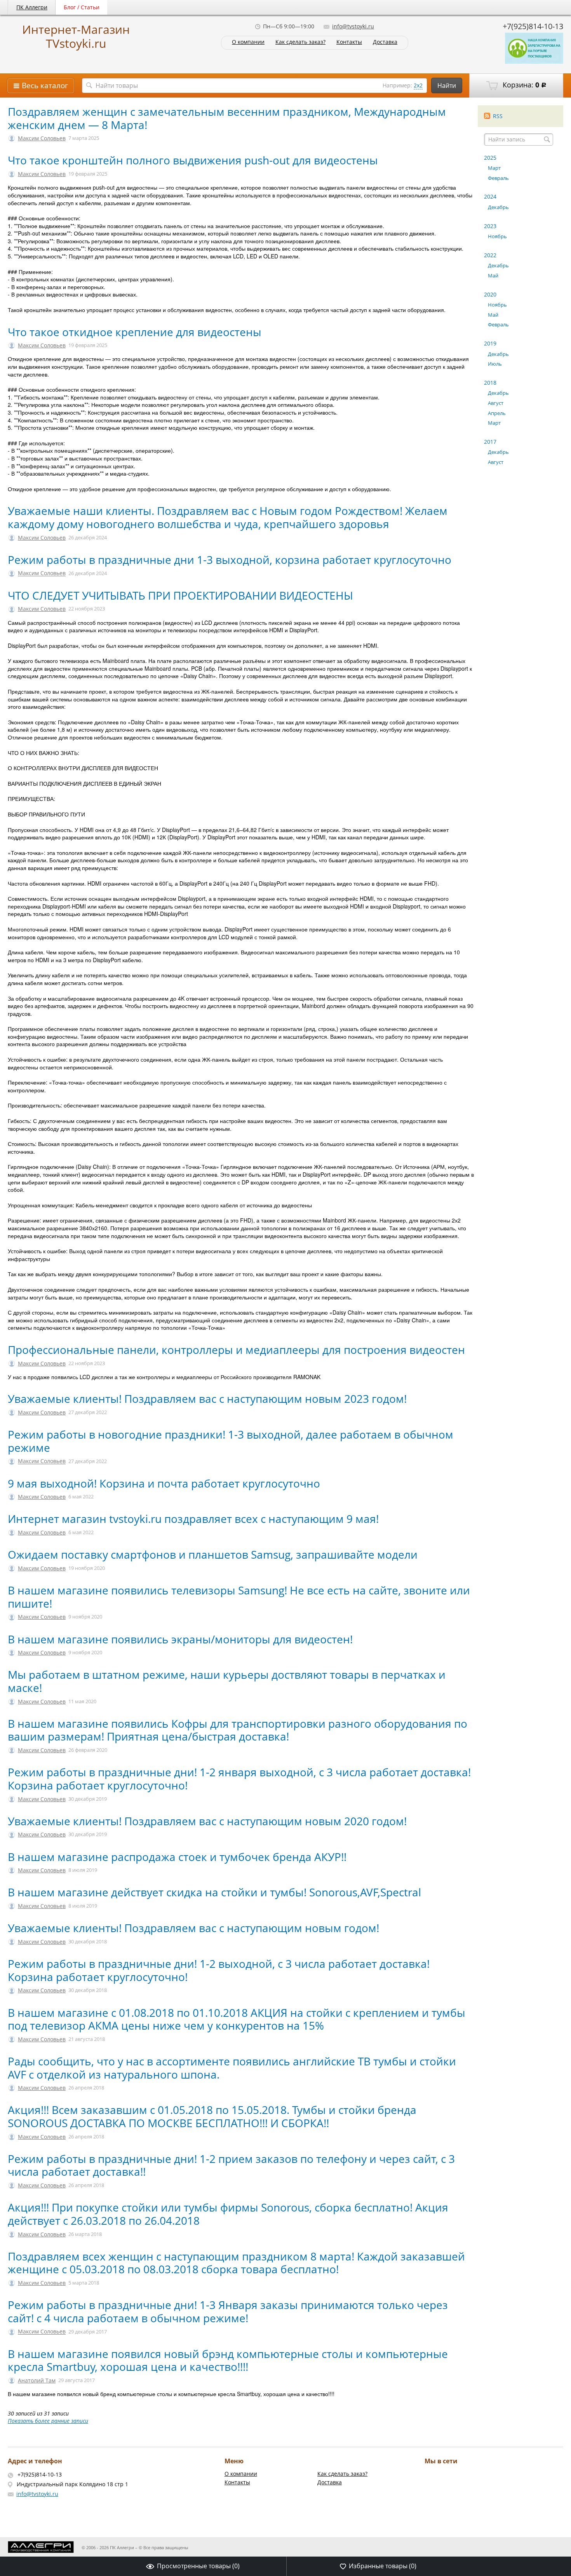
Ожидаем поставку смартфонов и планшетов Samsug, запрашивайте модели (213, 1554)
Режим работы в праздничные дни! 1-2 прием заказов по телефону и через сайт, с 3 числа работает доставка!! (231, 2165)
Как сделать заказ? (300, 42)
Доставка (385, 42)
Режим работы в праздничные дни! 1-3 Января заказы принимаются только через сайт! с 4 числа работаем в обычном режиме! (228, 2311)
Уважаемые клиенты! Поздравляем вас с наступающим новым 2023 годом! (209, 1399)
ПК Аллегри (32, 7)
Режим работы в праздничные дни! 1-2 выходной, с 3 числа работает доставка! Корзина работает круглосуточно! (219, 1970)
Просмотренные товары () (198, 2566)
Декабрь (498, 207)
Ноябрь (497, 236)
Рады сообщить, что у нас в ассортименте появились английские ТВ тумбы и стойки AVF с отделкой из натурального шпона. (232, 2068)
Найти (447, 85)
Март (494, 168)
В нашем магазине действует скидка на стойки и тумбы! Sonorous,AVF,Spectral (214, 1892)
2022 (490, 255)
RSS (498, 116)
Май (493, 276)
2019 (490, 343)
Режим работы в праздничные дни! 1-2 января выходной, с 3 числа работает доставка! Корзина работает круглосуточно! (239, 1779)
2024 (490, 196)
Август (496, 403)
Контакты (349, 42)
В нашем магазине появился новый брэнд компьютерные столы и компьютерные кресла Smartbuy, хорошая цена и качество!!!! (228, 2360)
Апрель (497, 413)
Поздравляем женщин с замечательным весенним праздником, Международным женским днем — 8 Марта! (227, 118)
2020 (490, 294)
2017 (490, 442)
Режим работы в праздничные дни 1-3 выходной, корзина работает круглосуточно (230, 560)
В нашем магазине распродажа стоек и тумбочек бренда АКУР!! (177, 1857)
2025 (490, 158)
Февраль (498, 178)
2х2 (418, 85)
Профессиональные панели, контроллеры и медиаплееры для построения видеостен (236, 1350)
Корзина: (524, 85)
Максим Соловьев (42, 138)
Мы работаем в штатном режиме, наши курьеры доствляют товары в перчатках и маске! (227, 1681)
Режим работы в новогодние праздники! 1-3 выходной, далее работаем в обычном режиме (231, 1441)
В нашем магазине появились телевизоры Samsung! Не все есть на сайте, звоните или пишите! (239, 1597)
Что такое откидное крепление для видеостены (135, 332)
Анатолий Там (37, 2380)
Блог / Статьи (82, 7)
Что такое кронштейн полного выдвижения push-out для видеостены (193, 160)
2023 (490, 226)
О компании (248, 42)
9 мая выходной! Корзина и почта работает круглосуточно (164, 1483)
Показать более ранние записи (48, 2421)
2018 (490, 383)
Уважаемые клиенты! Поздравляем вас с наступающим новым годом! (193, 1928)
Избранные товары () (383, 2566)
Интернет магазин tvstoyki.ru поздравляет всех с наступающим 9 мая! (193, 1519)
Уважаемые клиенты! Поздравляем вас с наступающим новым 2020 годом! (207, 1821)
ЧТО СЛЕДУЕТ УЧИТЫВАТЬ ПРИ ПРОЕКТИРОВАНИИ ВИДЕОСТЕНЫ (180, 595)
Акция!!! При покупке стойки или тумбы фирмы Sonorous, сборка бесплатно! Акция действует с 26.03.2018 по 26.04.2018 (228, 2214)
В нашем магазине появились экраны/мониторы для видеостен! (180, 1639)
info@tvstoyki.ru (353, 26)
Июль (495, 364)
